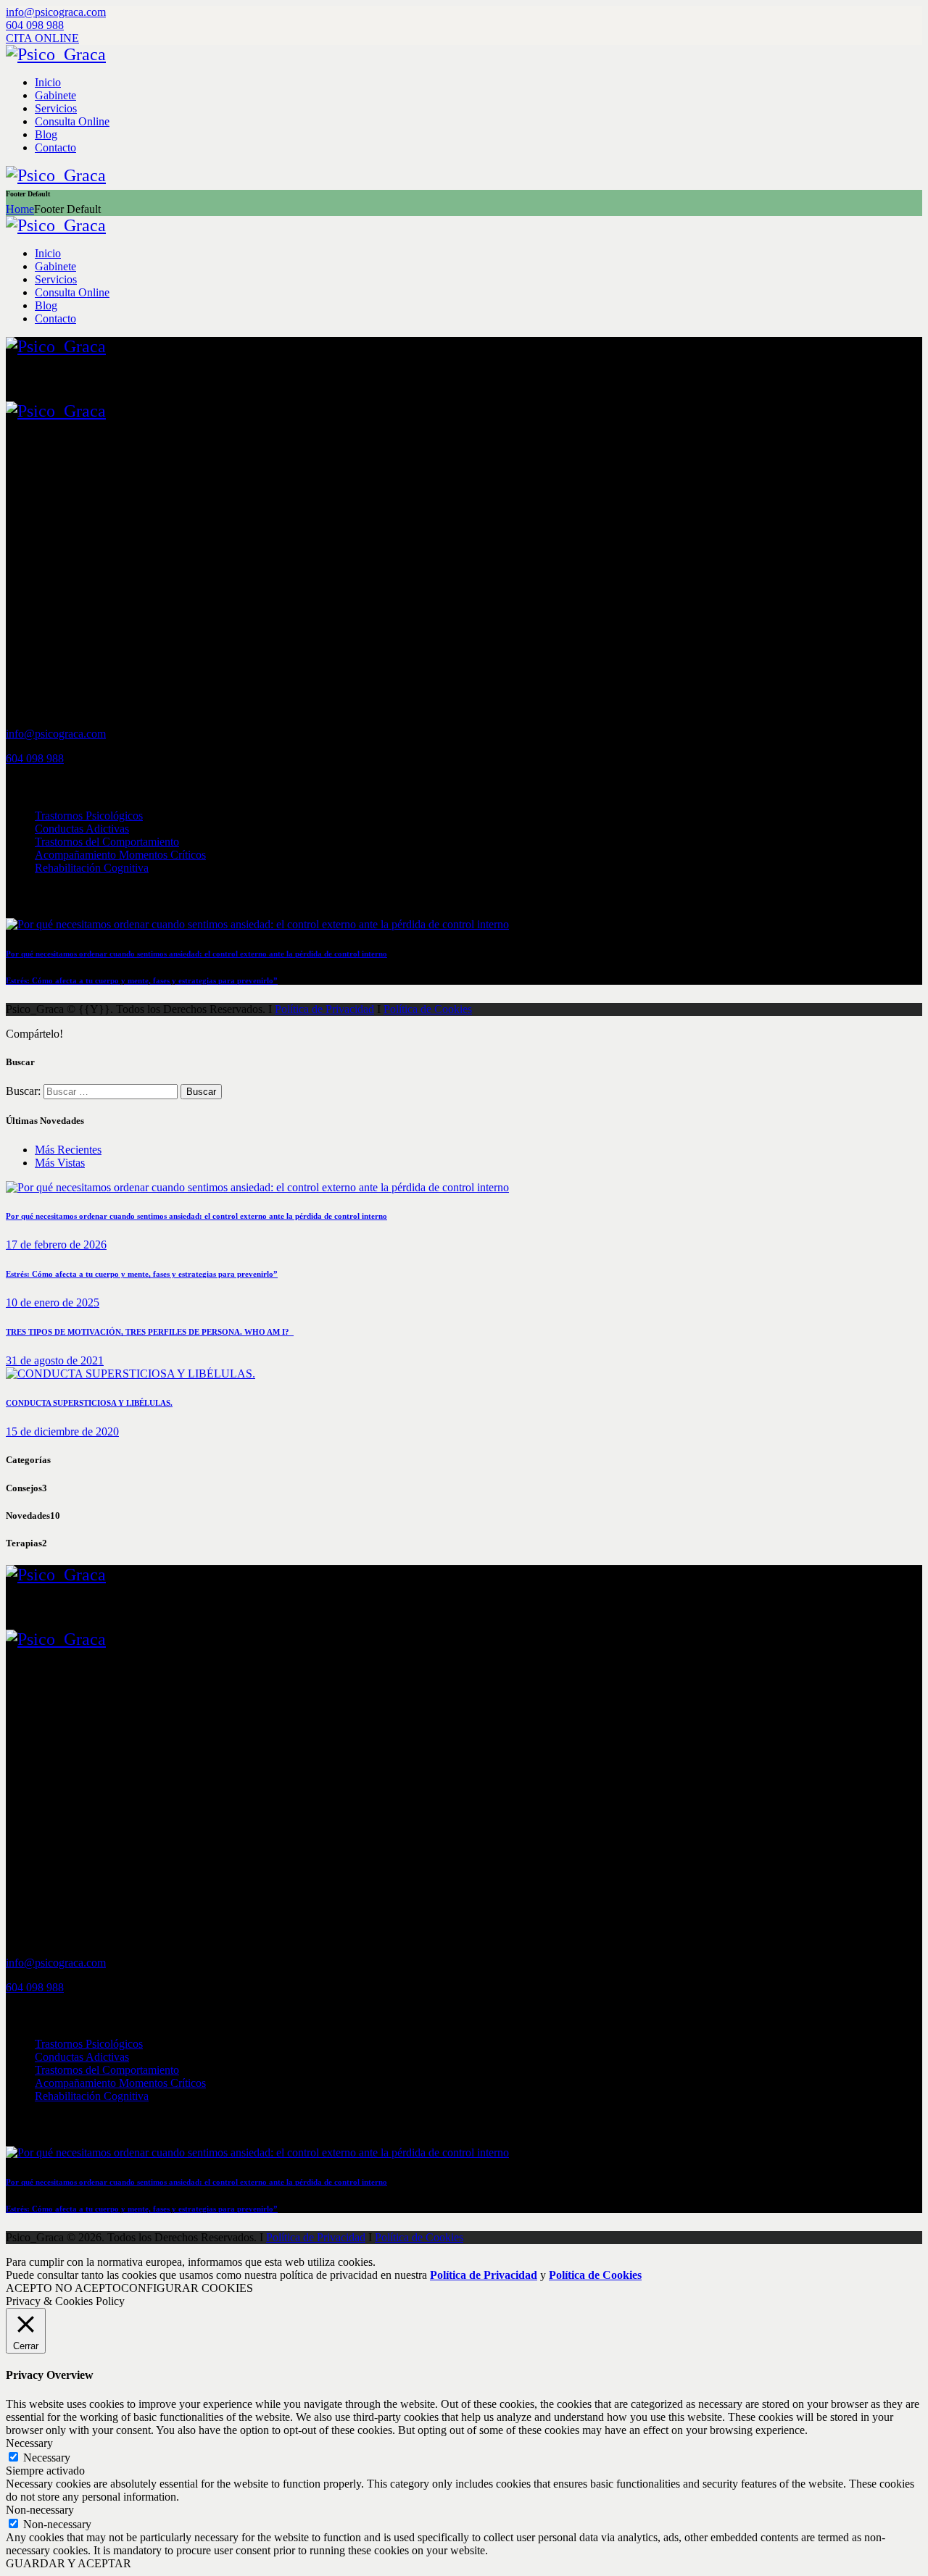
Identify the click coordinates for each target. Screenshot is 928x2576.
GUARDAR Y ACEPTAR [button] (69, 2563)
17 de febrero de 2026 (56, 1245)
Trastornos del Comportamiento (107, 842)
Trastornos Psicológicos (89, 816)
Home (20, 209)
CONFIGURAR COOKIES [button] (187, 2288)
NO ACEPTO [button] (88, 2288)
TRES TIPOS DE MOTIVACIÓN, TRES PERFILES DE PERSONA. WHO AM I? (150, 1332)
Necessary (47, 2458)
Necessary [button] (29, 2443)
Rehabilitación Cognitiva (92, 868)
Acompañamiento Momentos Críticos (120, 855)
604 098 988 (35, 758)
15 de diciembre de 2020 (62, 1431)
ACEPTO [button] (29, 2288)
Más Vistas (60, 1163)
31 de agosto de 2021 (55, 1360)
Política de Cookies (428, 1009)
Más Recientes (68, 1150)
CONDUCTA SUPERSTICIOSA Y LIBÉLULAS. (89, 1403)
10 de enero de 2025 (53, 1302)
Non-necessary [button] (40, 2510)
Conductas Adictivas (82, 829)
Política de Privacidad (324, 1009)
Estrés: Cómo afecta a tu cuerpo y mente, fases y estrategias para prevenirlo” (142, 980)
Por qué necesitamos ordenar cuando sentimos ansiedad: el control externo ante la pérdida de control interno (196, 954)
